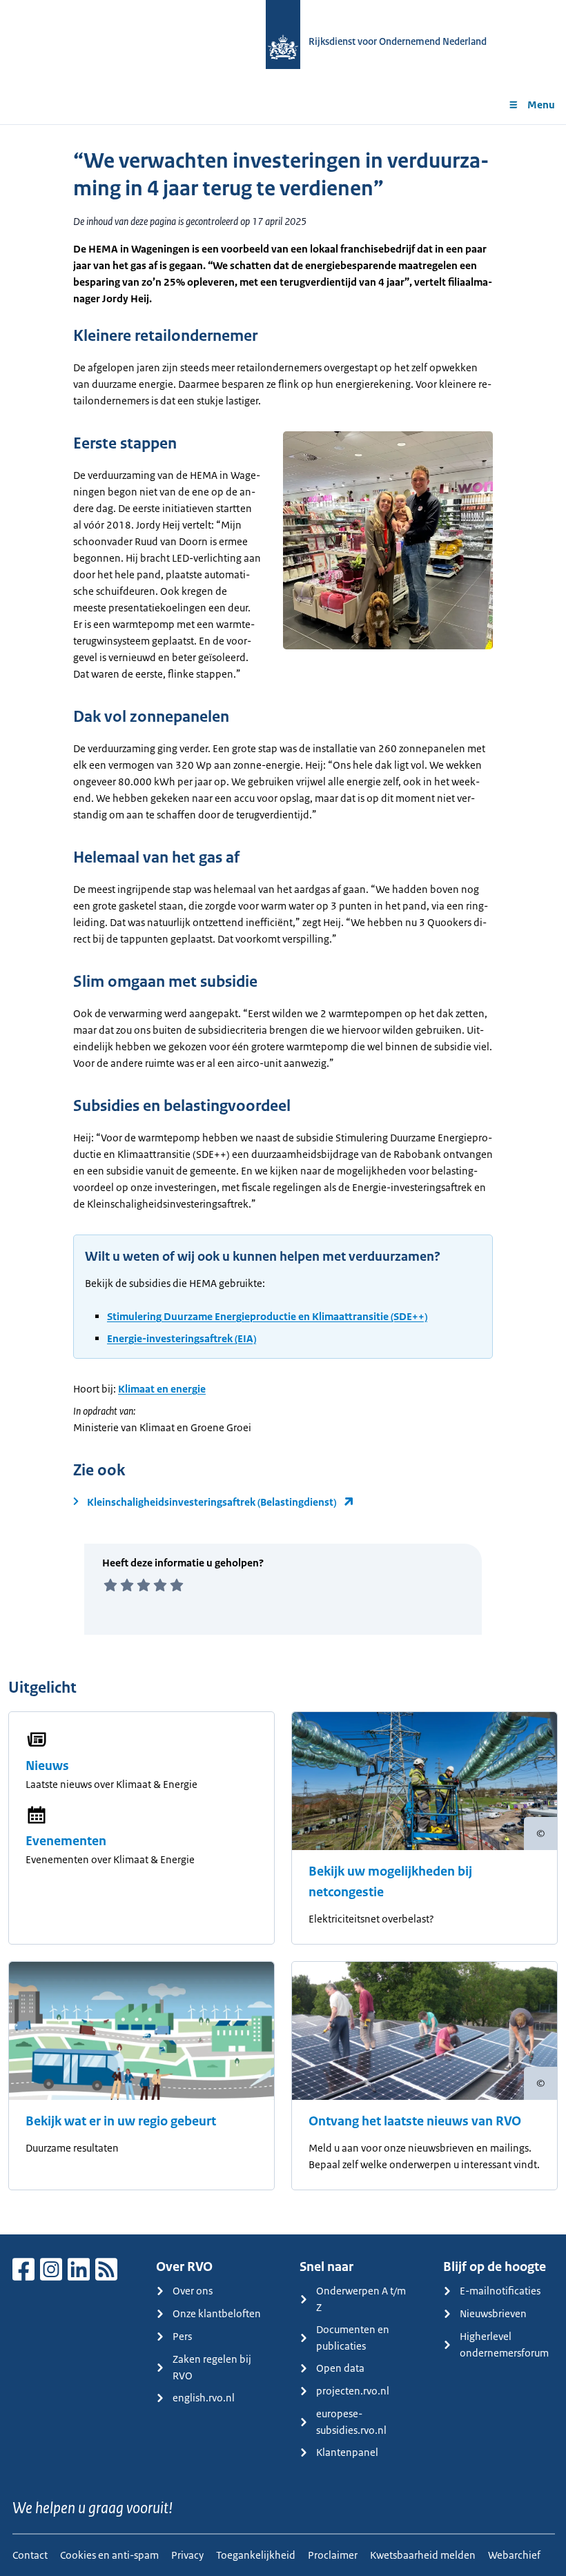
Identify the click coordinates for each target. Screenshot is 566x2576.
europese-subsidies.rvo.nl (351, 2422)
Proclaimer (333, 2555)
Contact (30, 2555)
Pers (182, 2336)
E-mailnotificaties (500, 2291)
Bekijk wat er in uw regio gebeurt (121, 2121)
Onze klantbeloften (217, 2313)
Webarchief (514, 2555)
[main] (283, 1179)
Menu (541, 105)
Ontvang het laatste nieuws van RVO (415, 2121)
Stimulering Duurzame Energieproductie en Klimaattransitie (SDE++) (267, 1316)
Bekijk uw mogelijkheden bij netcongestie (390, 1882)
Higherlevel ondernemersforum (504, 2344)
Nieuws (47, 1766)
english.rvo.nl (204, 2398)
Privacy (187, 2555)
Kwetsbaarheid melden (423, 2555)
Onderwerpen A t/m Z (361, 2299)
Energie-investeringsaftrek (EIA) (182, 1338)
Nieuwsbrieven (493, 2313)
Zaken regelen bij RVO (212, 2367)
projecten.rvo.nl (353, 2391)
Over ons (193, 2291)
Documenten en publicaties (353, 2338)
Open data (340, 2368)
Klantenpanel (347, 2452)
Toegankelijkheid (256, 2555)
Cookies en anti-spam (109, 2555)
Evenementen (66, 1841)
